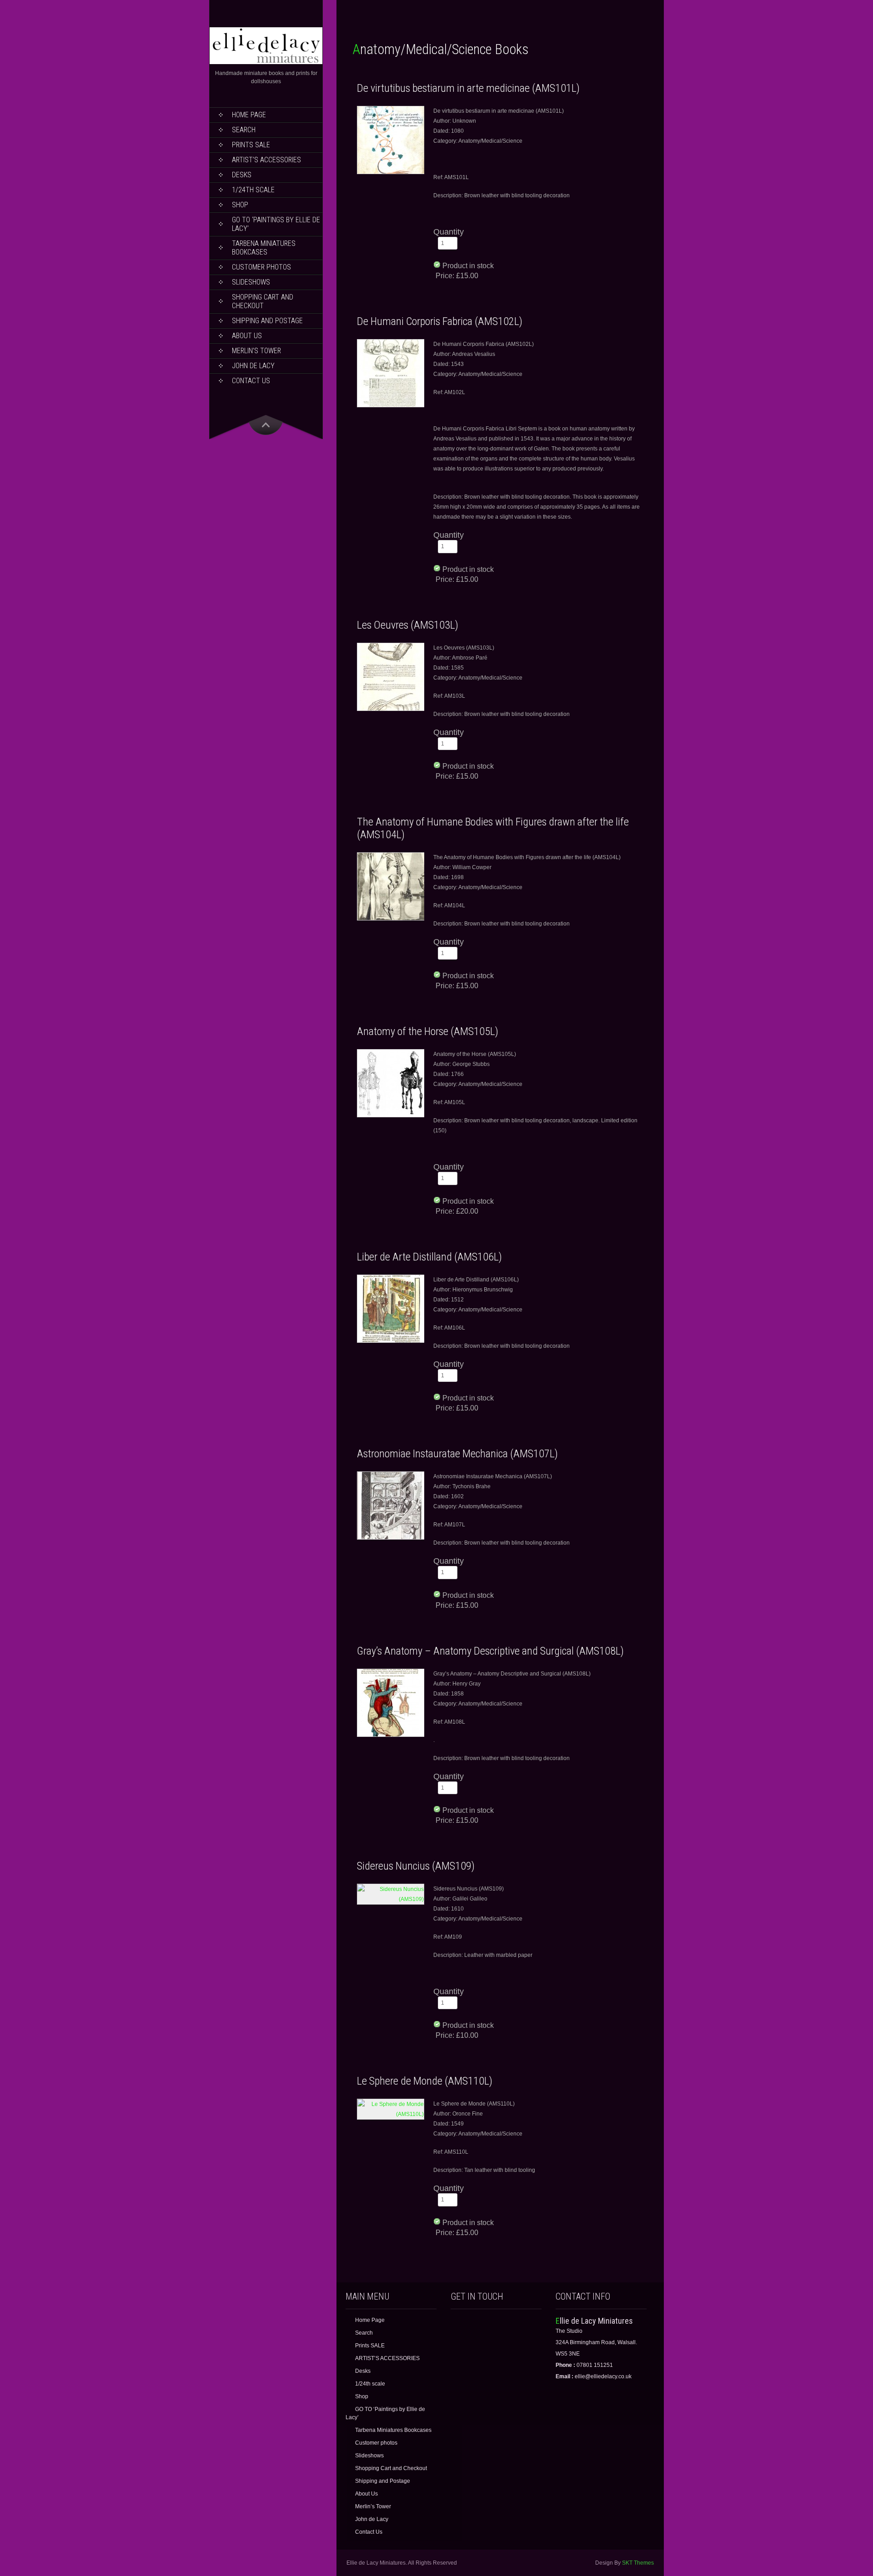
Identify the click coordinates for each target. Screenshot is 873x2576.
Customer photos (261, 267)
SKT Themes (638, 2563)
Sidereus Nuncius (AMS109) (416, 1866)
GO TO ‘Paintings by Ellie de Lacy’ (276, 224)
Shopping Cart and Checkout (263, 301)
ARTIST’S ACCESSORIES (266, 160)
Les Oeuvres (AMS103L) (408, 625)
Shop (240, 205)
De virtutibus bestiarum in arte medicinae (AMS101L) (468, 88)
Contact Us (251, 381)
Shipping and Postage (267, 321)
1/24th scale (253, 190)
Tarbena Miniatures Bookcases (264, 248)
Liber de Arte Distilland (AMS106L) (429, 1257)
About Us (247, 336)
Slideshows (251, 282)
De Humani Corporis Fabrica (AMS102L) (440, 321)
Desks (242, 175)
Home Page (249, 115)
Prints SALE (251, 145)
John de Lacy (253, 366)
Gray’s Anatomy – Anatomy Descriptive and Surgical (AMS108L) (490, 1651)
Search (244, 130)
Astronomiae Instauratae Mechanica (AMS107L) (457, 1454)
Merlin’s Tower (256, 351)
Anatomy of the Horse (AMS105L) (428, 1031)
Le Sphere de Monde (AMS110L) (425, 2081)
